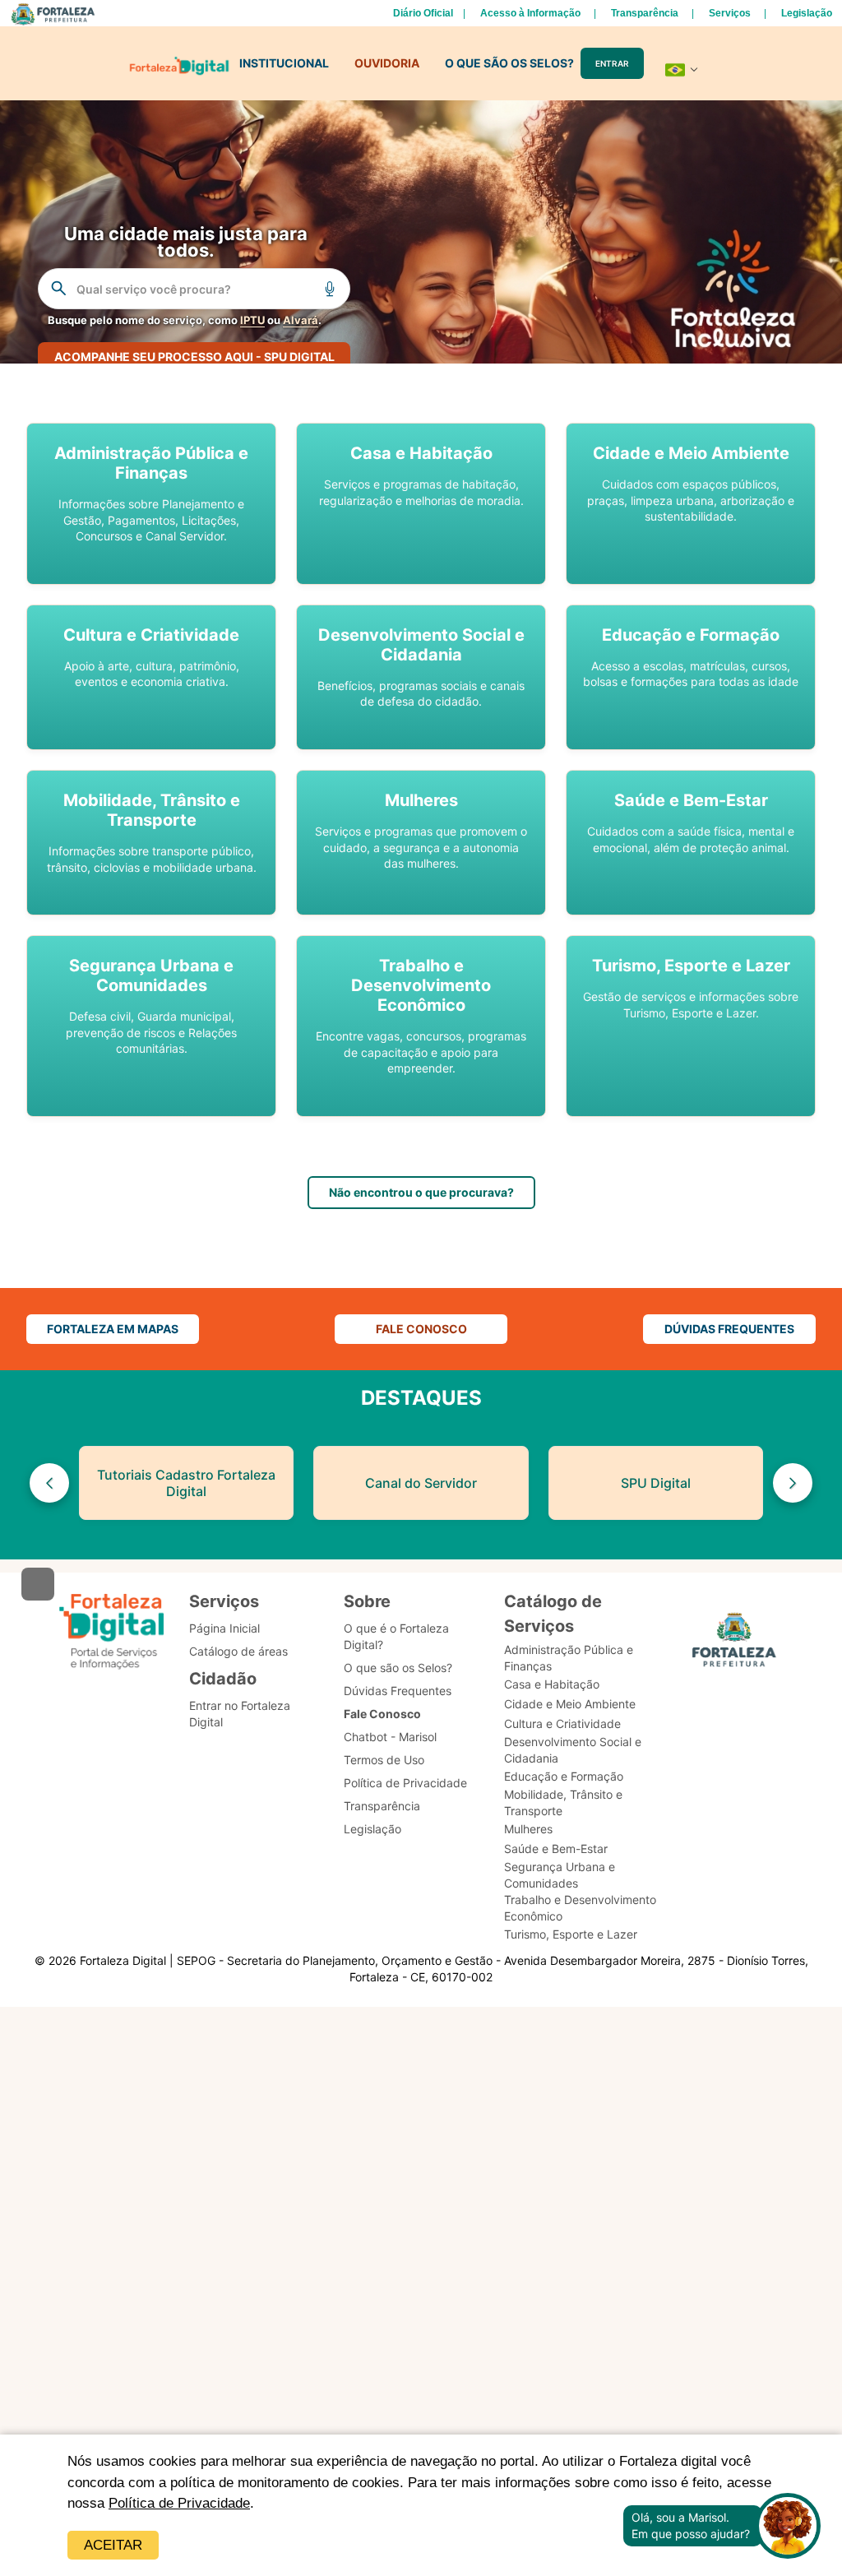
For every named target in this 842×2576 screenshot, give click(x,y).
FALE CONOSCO (421, 1329)
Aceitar (113, 2545)
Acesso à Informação (530, 13)
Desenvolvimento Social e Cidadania (573, 1750)
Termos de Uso (384, 1760)
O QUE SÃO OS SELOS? (509, 63)
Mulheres (528, 1829)
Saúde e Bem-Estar (556, 1849)
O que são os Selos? (398, 1668)
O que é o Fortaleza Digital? (396, 1636)
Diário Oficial (423, 13)
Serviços (730, 13)
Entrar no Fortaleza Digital (240, 1714)
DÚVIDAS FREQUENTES (729, 1329)
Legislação (807, 13)
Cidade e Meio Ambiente (570, 1704)
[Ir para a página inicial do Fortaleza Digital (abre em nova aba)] (112, 1632)
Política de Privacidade (179, 2503)
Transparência (645, 13)
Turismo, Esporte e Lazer (571, 1934)
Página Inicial (224, 1628)
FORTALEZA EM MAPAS (113, 1329)
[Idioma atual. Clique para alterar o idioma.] (682, 70)
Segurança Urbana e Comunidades (560, 1875)
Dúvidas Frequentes (398, 1691)
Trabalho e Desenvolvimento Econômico (580, 1908)
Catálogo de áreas (238, 1651)
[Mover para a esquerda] (49, 1483)
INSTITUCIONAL (284, 63)
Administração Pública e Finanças (569, 1658)
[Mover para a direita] (793, 1483)
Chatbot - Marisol (390, 1737)
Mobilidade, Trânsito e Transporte (563, 1802)
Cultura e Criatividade (562, 1724)
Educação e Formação (564, 1776)
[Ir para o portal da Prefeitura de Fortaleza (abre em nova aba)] (734, 1642)
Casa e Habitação (552, 1684)
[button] (151, 504)
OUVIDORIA (387, 63)
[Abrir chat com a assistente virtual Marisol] (788, 2526)
